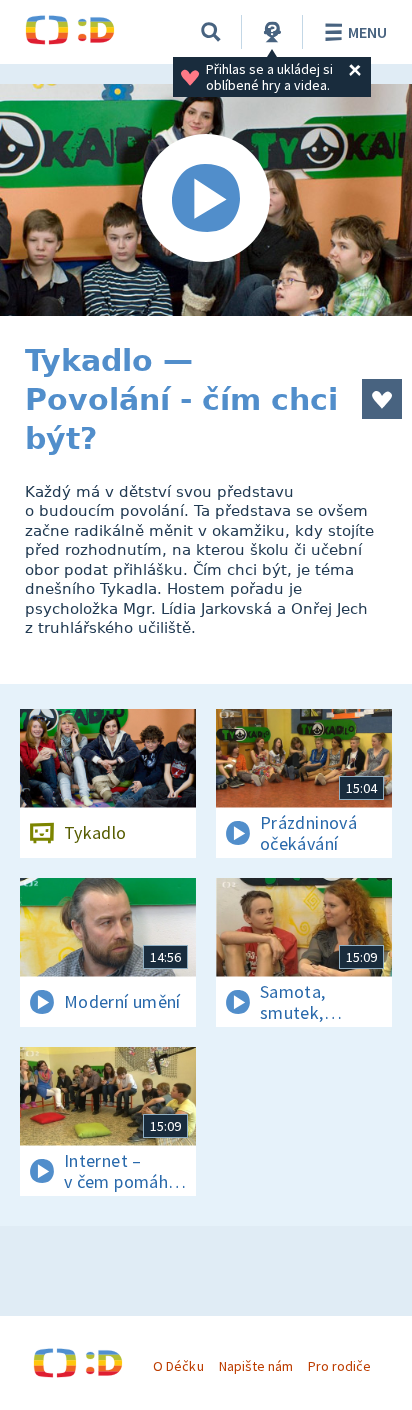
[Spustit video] (206, 200)
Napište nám (256, 1366)
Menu (367, 32)
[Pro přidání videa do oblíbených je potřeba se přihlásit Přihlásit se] (382, 399)
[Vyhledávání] (211, 32)
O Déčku (178, 1366)
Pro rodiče (339, 1366)
